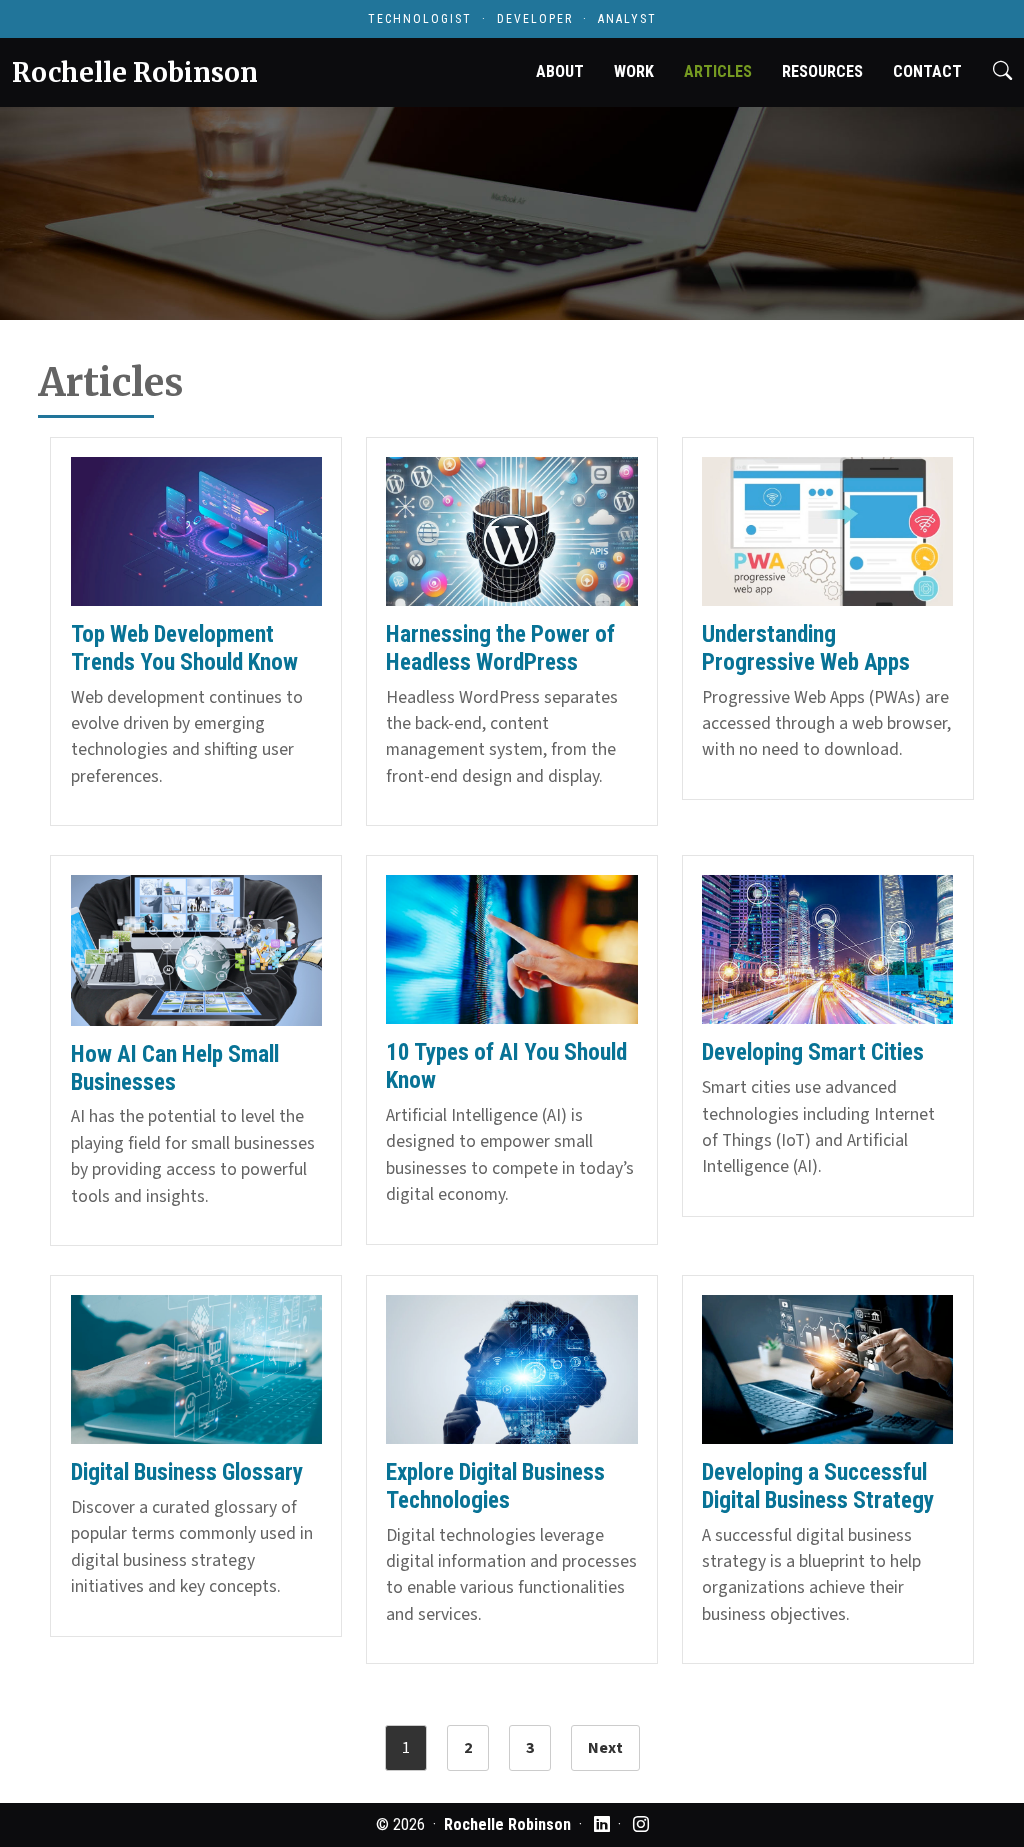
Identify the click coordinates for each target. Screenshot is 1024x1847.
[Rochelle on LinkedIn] (602, 1824)
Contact (927, 71)
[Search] (1002, 72)
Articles (718, 71)
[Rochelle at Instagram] (641, 1824)
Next (605, 1748)
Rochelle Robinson (135, 72)
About (560, 71)
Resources (822, 71)
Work (634, 71)
